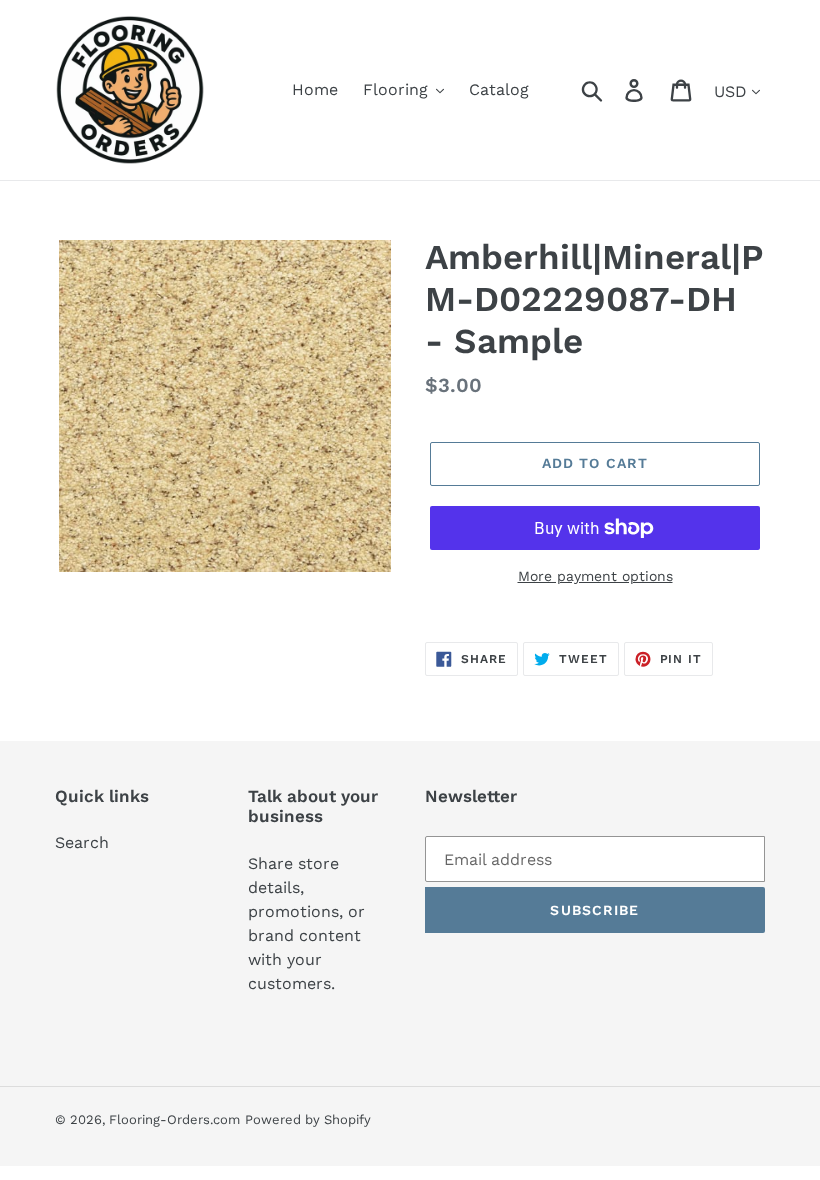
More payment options (595, 576)
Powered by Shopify (308, 1119)
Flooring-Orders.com (174, 1119)
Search (82, 842)
